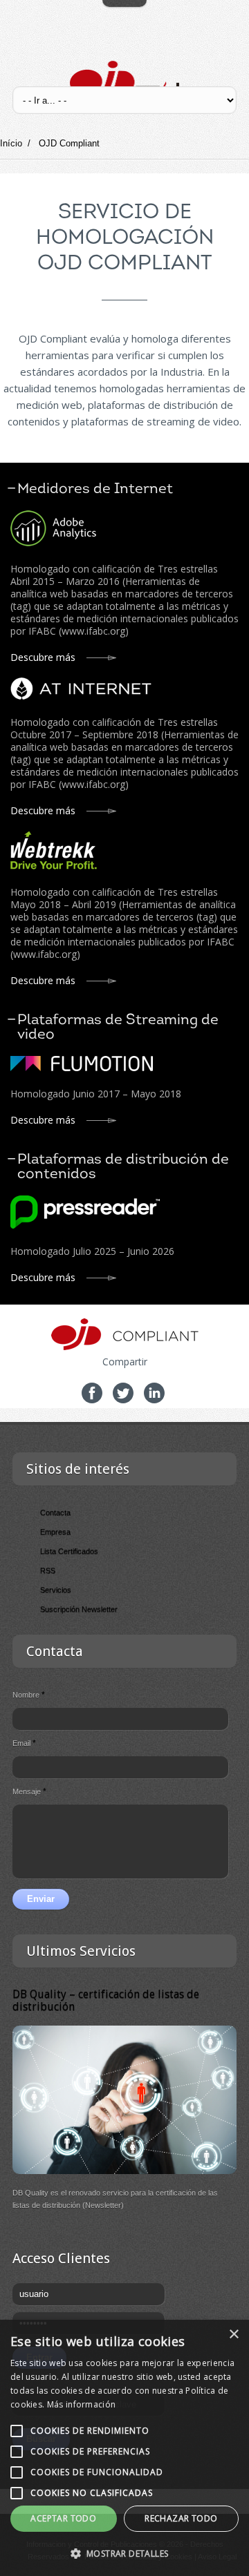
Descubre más (43, 657)
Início (11, 143)
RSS (48, 1570)
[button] (124, 2553)
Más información (82, 2404)
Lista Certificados (69, 1551)
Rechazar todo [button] (181, 2518)
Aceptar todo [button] (63, 2518)
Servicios (56, 1590)
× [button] (233, 2335)
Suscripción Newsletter (79, 1609)
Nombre (29, 1695)
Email (24, 1743)
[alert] (124, 2448)
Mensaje (29, 1791)
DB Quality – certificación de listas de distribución (106, 2000)
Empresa (55, 1532)
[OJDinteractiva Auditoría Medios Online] (125, 81)
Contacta (55, 1512)
